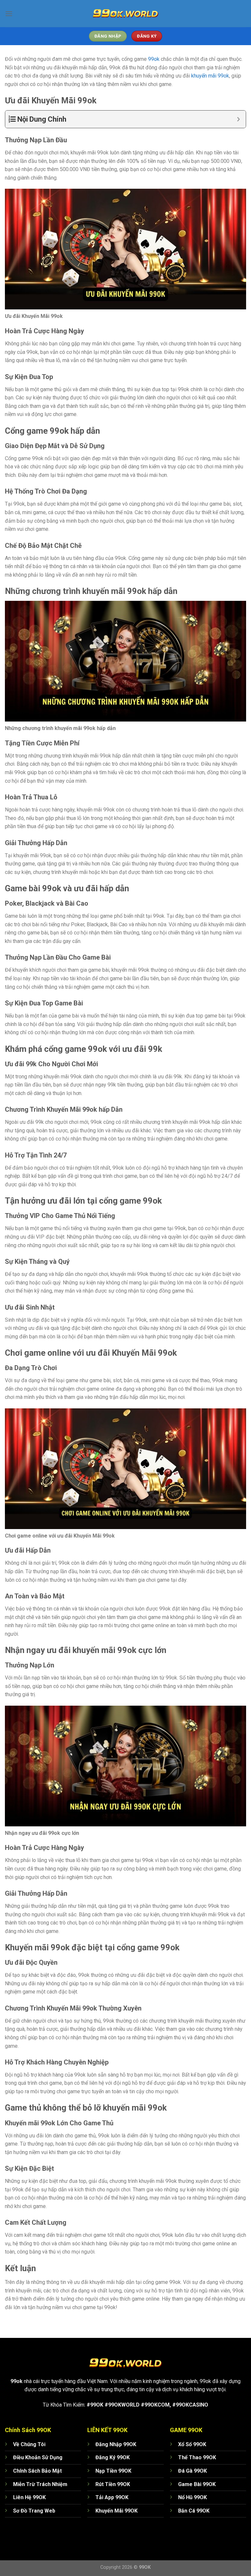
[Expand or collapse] (238, 119)
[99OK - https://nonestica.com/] (125, 13)
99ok (154, 59)
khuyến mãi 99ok (210, 76)
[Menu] (9, 14)
